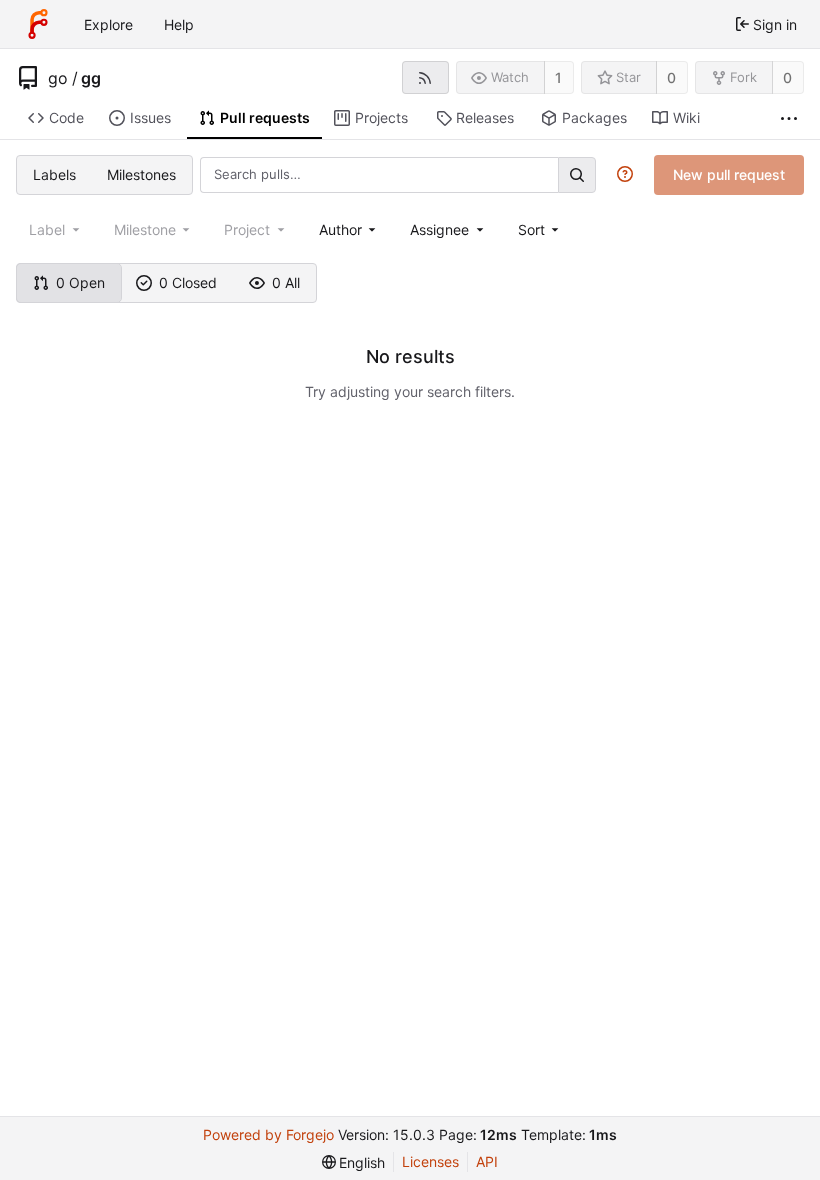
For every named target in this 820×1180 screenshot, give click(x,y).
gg (91, 78)
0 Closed (188, 282)
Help (179, 24)
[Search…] (577, 174)
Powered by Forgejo (268, 1134)
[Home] (38, 24)
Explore (108, 24)
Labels (54, 174)
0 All (286, 282)
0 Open (80, 282)
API (487, 1161)
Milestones (141, 174)
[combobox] (349, 229)
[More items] (789, 118)
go (58, 78)
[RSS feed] (425, 77)
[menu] (540, 229)
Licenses (430, 1161)
